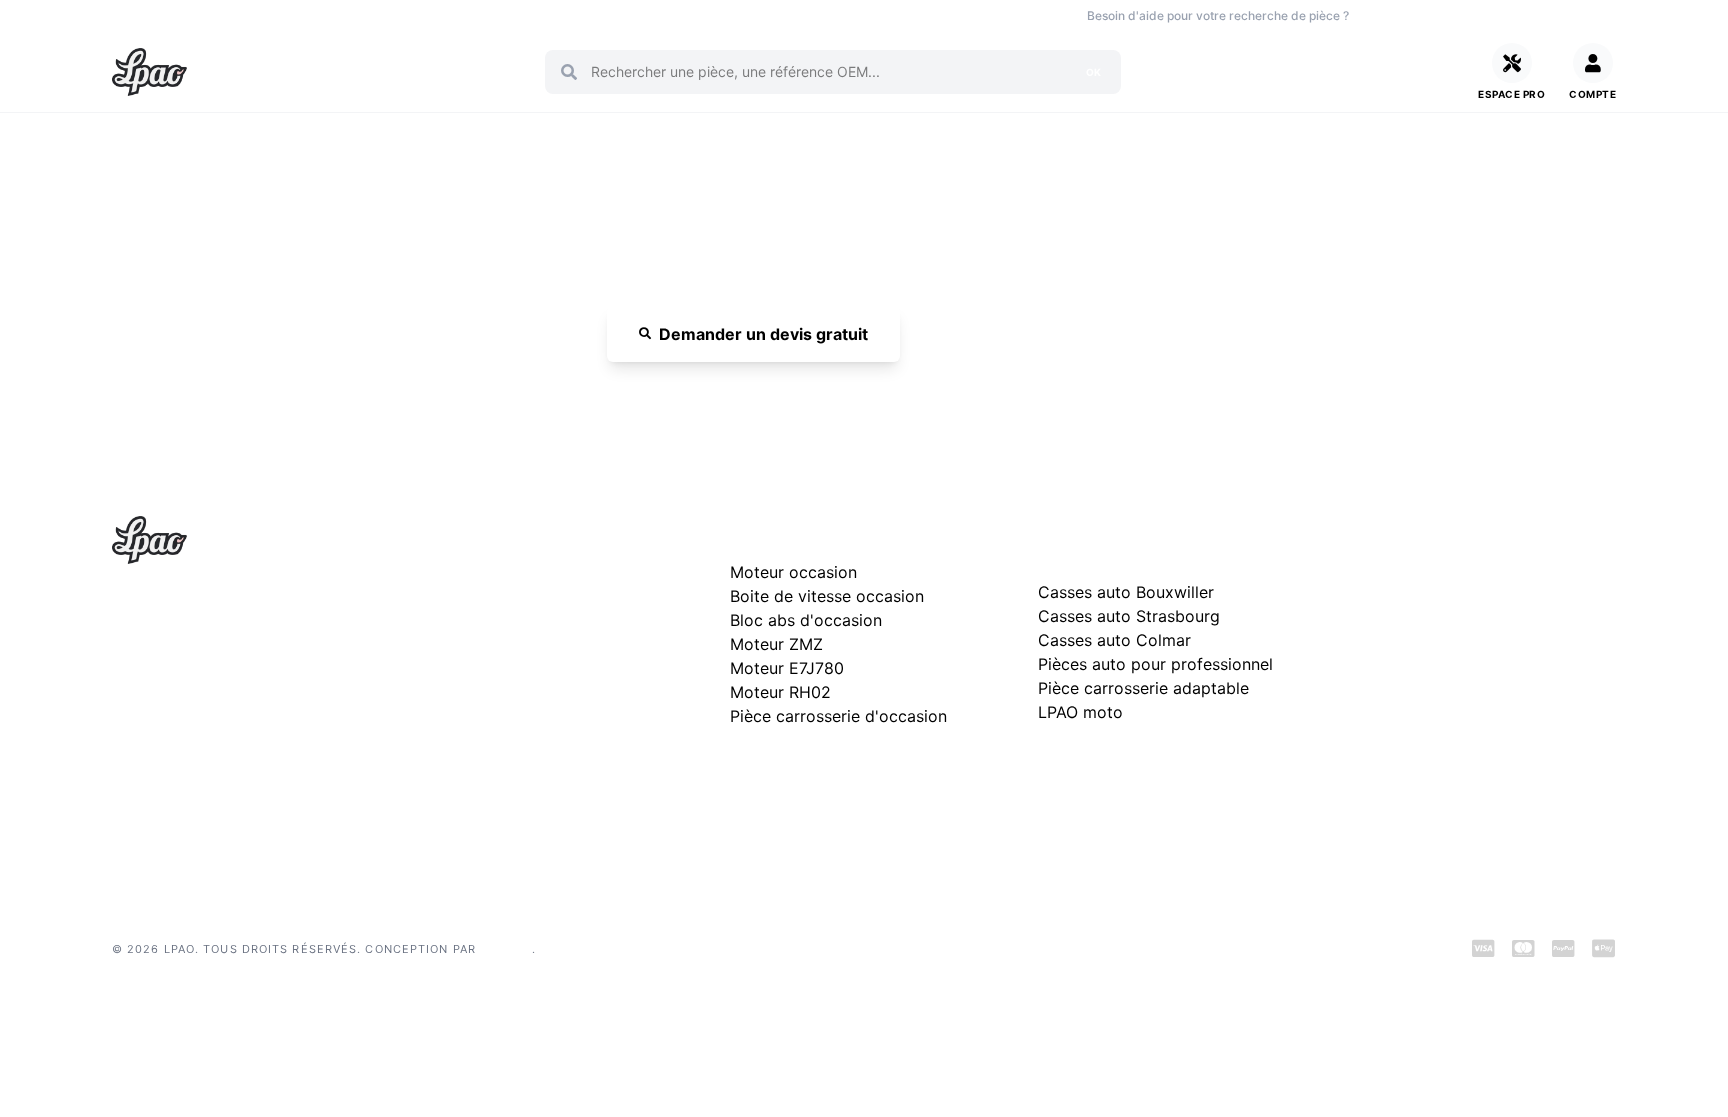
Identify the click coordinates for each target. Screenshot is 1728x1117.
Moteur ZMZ (776, 644)
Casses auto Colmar (1114, 640)
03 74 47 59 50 (1434, 15)
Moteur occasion (535, 15)
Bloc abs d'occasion (806, 620)
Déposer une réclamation (1492, 535)
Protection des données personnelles (1467, 700)
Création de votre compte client (1450, 732)
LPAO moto (1080, 712)
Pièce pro (437, 15)
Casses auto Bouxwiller (1126, 592)
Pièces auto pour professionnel (1155, 664)
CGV (1361, 668)
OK (1093, 72)
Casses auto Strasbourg (1129, 616)
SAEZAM (506, 949)
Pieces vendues (247, 15)
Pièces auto (145, 15)
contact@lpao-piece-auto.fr (227, 707)
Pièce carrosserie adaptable (1143, 688)
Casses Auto (351, 15)
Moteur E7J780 (787, 668)
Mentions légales (1401, 636)
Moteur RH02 (780, 692)
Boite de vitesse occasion (679, 15)
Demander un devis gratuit (763, 334)
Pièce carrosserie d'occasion (838, 716)
